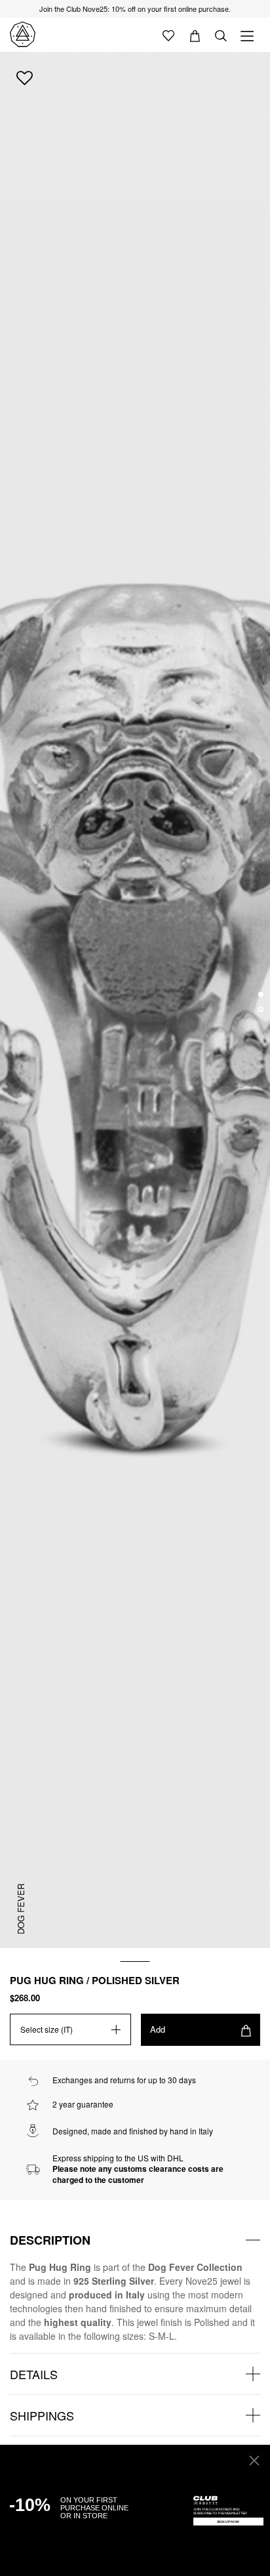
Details (34, 2374)
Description (50, 2240)
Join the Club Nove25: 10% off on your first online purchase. (135, 9)
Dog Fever (21, 1909)
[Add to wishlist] (25, 77)
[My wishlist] (168, 35)
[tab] (135, 2240)
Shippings (42, 2415)
